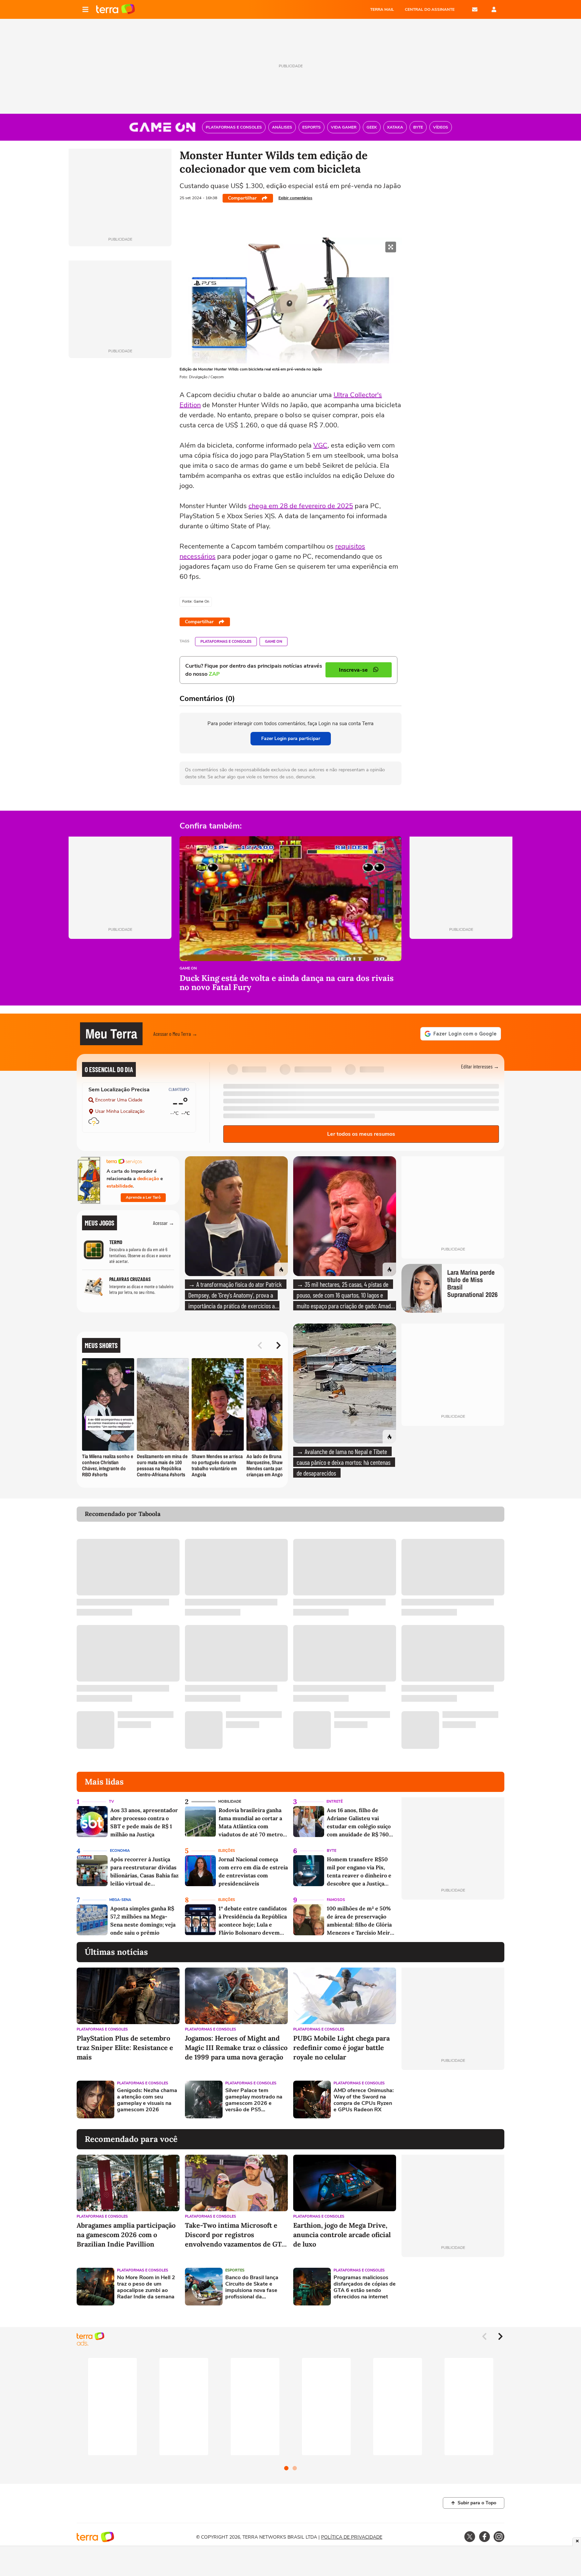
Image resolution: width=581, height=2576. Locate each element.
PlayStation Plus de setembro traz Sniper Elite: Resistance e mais (125, 2048)
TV (111, 1802)
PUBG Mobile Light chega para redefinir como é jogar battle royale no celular (341, 2048)
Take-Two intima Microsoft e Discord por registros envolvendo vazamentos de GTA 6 (235, 2235)
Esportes (235, 2270)
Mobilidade (230, 1802)
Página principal (115, 9)
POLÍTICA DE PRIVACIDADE (352, 2537)
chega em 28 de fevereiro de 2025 (301, 506)
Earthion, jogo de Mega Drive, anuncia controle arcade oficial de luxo (342, 2235)
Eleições (227, 1851)
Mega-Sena (120, 1900)
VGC (320, 445)
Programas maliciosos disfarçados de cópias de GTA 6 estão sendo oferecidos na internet (365, 2287)
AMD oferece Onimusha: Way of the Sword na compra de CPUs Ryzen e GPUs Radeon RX (364, 2100)
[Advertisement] (453, 2099)
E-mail (475, 9)
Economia (120, 1851)
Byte (332, 1851)
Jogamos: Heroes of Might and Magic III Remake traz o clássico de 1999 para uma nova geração (236, 2048)
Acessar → (164, 1223)
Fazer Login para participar (291, 738)
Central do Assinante (430, 9)
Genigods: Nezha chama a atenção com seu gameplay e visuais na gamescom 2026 (147, 2100)
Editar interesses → (480, 1066)
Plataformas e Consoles (226, 642)
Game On (274, 642)
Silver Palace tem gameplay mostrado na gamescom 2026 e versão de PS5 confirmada (254, 2100)
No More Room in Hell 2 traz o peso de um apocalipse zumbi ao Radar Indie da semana (146, 2287)
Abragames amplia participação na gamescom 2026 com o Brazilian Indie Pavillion (126, 2235)
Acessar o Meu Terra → (175, 1034)
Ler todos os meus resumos (361, 1134)
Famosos (336, 1900)
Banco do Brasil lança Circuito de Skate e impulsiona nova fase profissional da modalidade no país (252, 2287)
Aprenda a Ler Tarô (143, 1197)
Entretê (335, 1802)
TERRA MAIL (382, 9)
